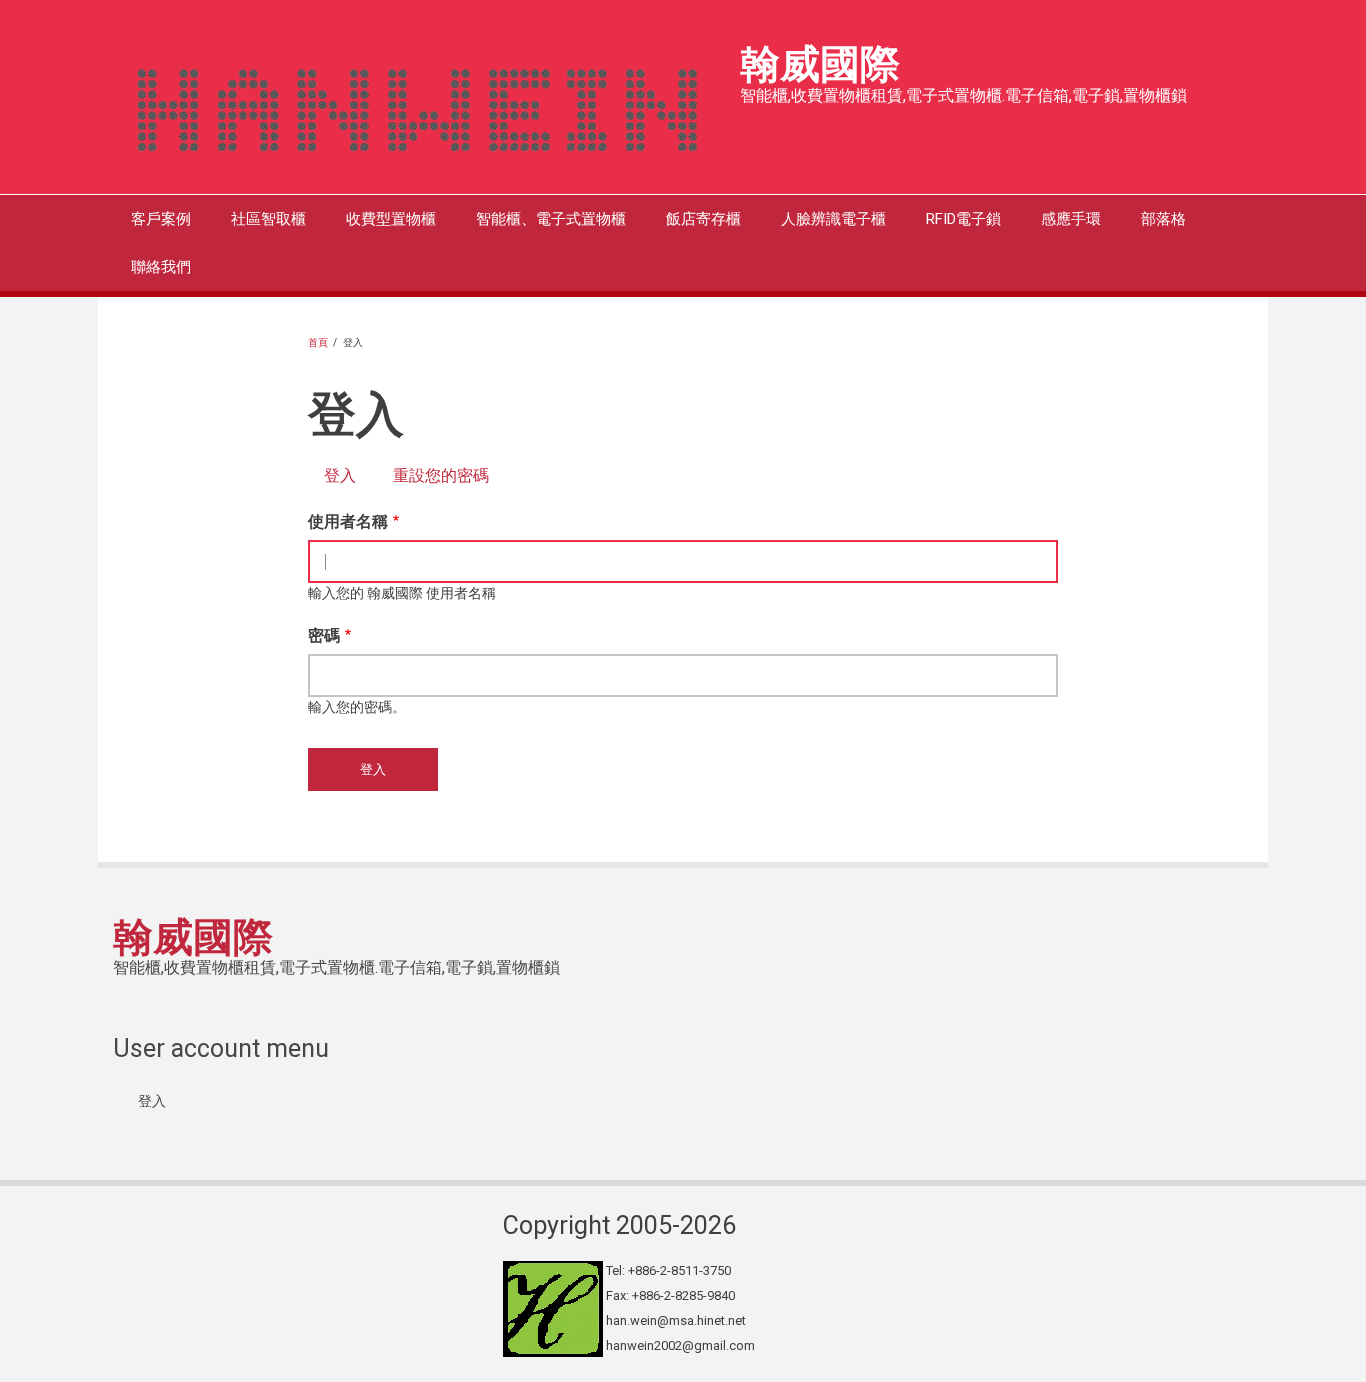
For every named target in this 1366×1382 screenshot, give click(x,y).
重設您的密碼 (441, 475)
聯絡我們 (161, 267)
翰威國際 (820, 64)
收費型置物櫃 (391, 219)
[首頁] (419, 103)
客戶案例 (161, 219)
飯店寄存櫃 (703, 219)
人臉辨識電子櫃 (833, 219)
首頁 (318, 342)
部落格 (1163, 219)
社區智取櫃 (268, 219)
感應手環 (1071, 219)
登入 (348, 475)
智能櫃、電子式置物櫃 (551, 219)
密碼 (324, 635)
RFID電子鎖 (963, 219)
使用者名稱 (348, 521)
